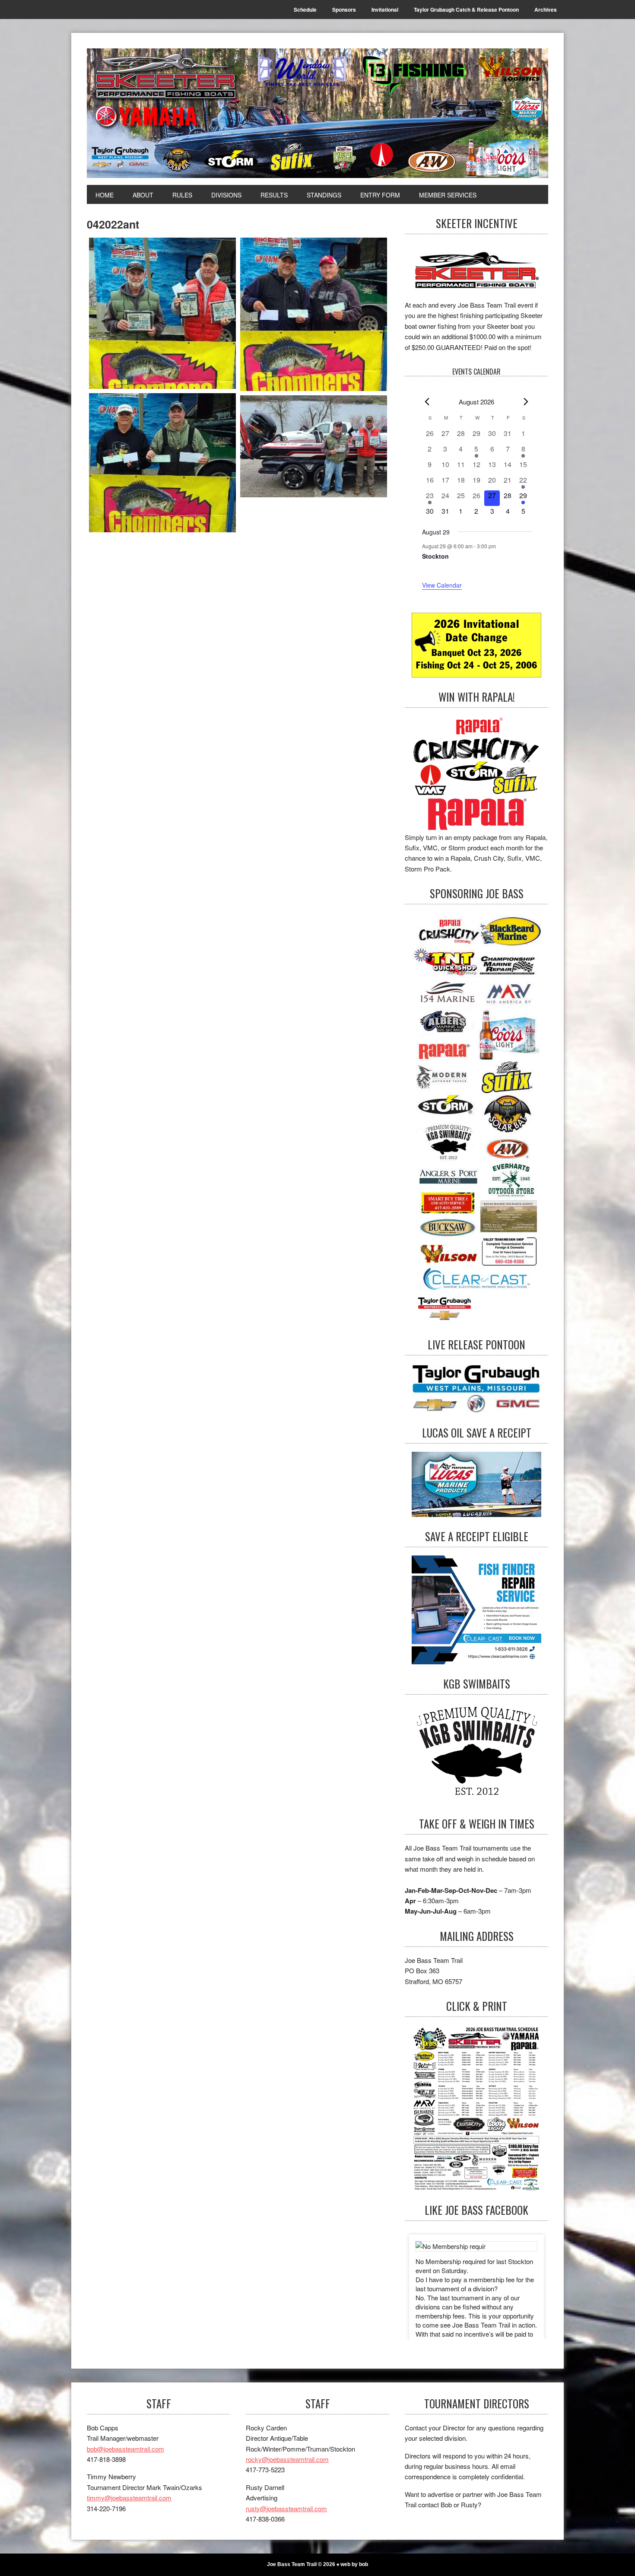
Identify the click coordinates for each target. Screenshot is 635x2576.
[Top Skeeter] (314, 446)
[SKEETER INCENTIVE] (476, 271)
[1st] (162, 313)
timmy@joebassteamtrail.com (129, 2498)
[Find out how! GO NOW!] (476, 774)
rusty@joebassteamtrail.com (286, 2508)
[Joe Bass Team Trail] (317, 113)
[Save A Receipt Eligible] (476, 1754)
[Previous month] (427, 402)
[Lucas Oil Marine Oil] (476, 1484)
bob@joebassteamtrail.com (125, 2449)
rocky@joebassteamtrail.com (287, 2459)
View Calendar (442, 585)
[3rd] (162, 463)
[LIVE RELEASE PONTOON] (476, 1388)
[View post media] (476, 2246)
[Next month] (526, 402)
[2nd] (314, 314)
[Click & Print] (476, 2108)
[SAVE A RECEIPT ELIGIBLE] (476, 1610)
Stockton (435, 556)
